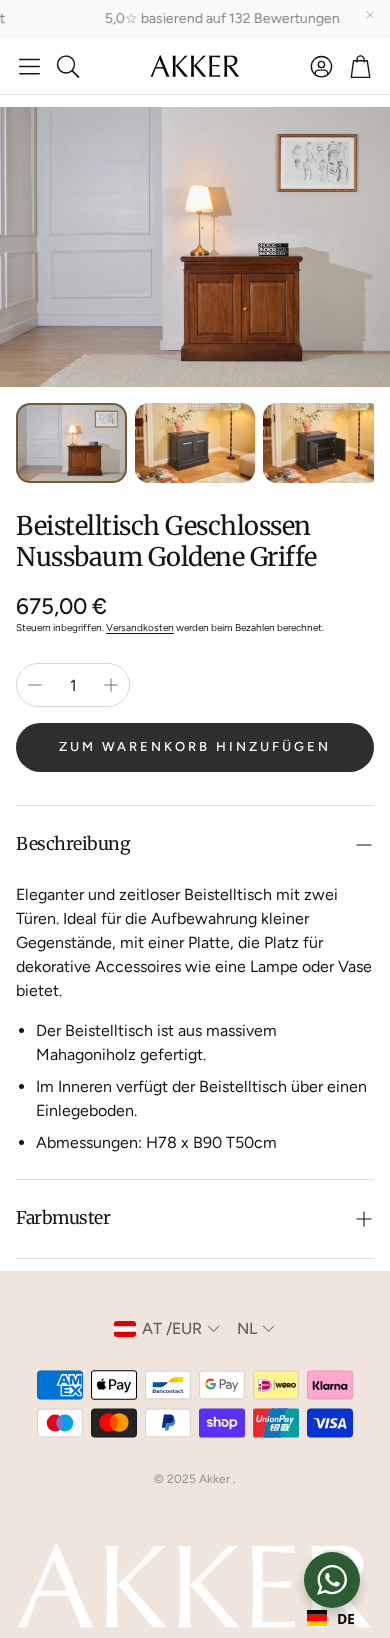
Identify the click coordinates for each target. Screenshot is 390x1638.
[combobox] (331, 1618)
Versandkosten (140, 627)
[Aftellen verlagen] (35, 685)
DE (346, 1618)
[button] (29, 66)
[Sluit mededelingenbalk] (370, 15)
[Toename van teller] (111, 685)
